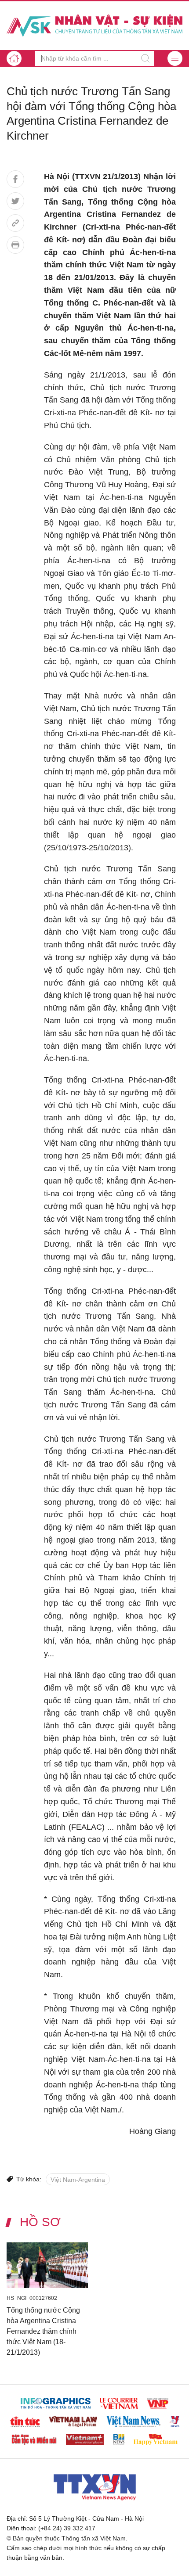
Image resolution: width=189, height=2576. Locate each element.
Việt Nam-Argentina (78, 2180)
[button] (175, 58)
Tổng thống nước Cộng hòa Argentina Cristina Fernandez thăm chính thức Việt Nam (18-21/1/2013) (43, 2331)
